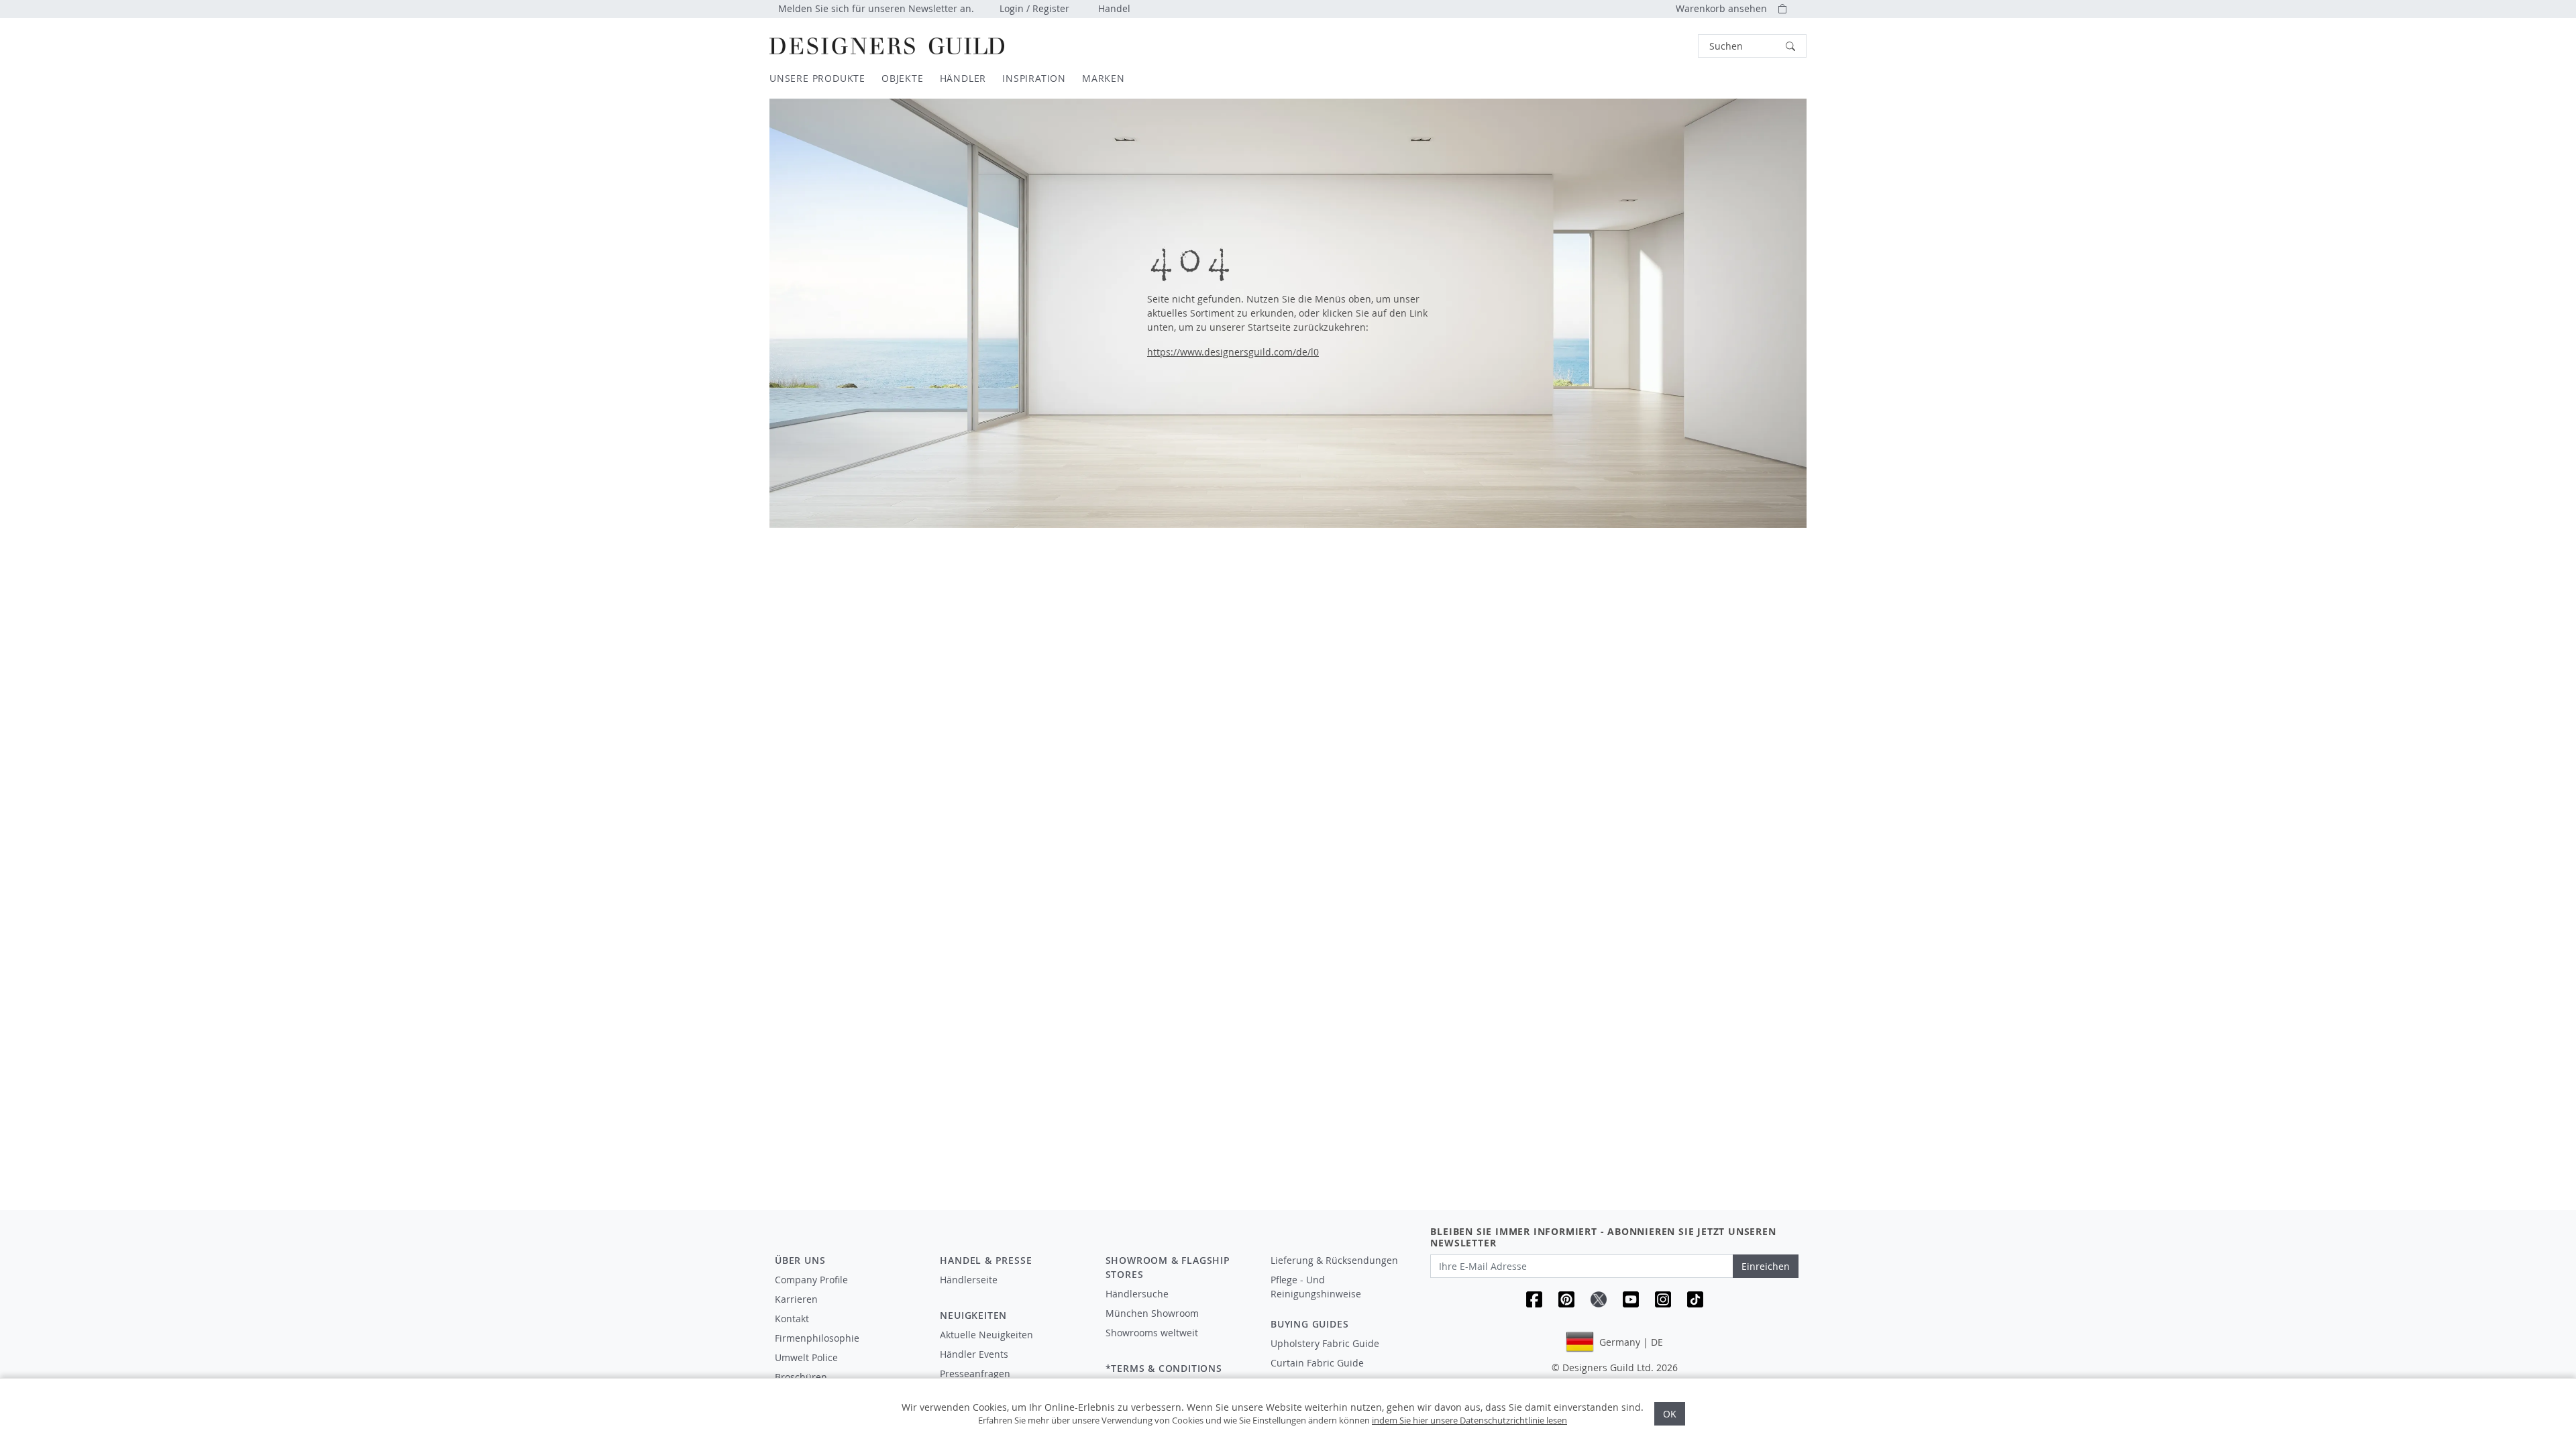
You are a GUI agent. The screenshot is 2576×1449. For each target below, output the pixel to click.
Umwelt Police (806, 1357)
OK (1670, 1414)
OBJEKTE (903, 78)
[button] (1752, 46)
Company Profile (811, 1280)
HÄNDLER (963, 78)
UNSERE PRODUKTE (817, 78)
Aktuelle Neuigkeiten (986, 1335)
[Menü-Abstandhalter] (1013, 1292)
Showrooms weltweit (1152, 1333)
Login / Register (1034, 8)
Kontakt (792, 1319)
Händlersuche (1137, 1294)
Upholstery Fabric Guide (1325, 1343)
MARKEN (1104, 78)
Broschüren (801, 1377)
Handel (1114, 8)
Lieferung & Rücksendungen (1334, 1260)
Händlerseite (969, 1280)
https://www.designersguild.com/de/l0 (1233, 352)
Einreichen (1766, 1266)
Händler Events (974, 1354)
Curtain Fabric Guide (1317, 1363)
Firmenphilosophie (817, 1338)
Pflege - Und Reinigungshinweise (1316, 1287)
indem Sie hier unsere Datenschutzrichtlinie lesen (1469, 1420)
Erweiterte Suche (1668, 46)
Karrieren (796, 1299)
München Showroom (1152, 1313)
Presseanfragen (975, 1374)
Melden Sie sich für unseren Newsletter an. (876, 8)
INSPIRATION (1034, 78)
